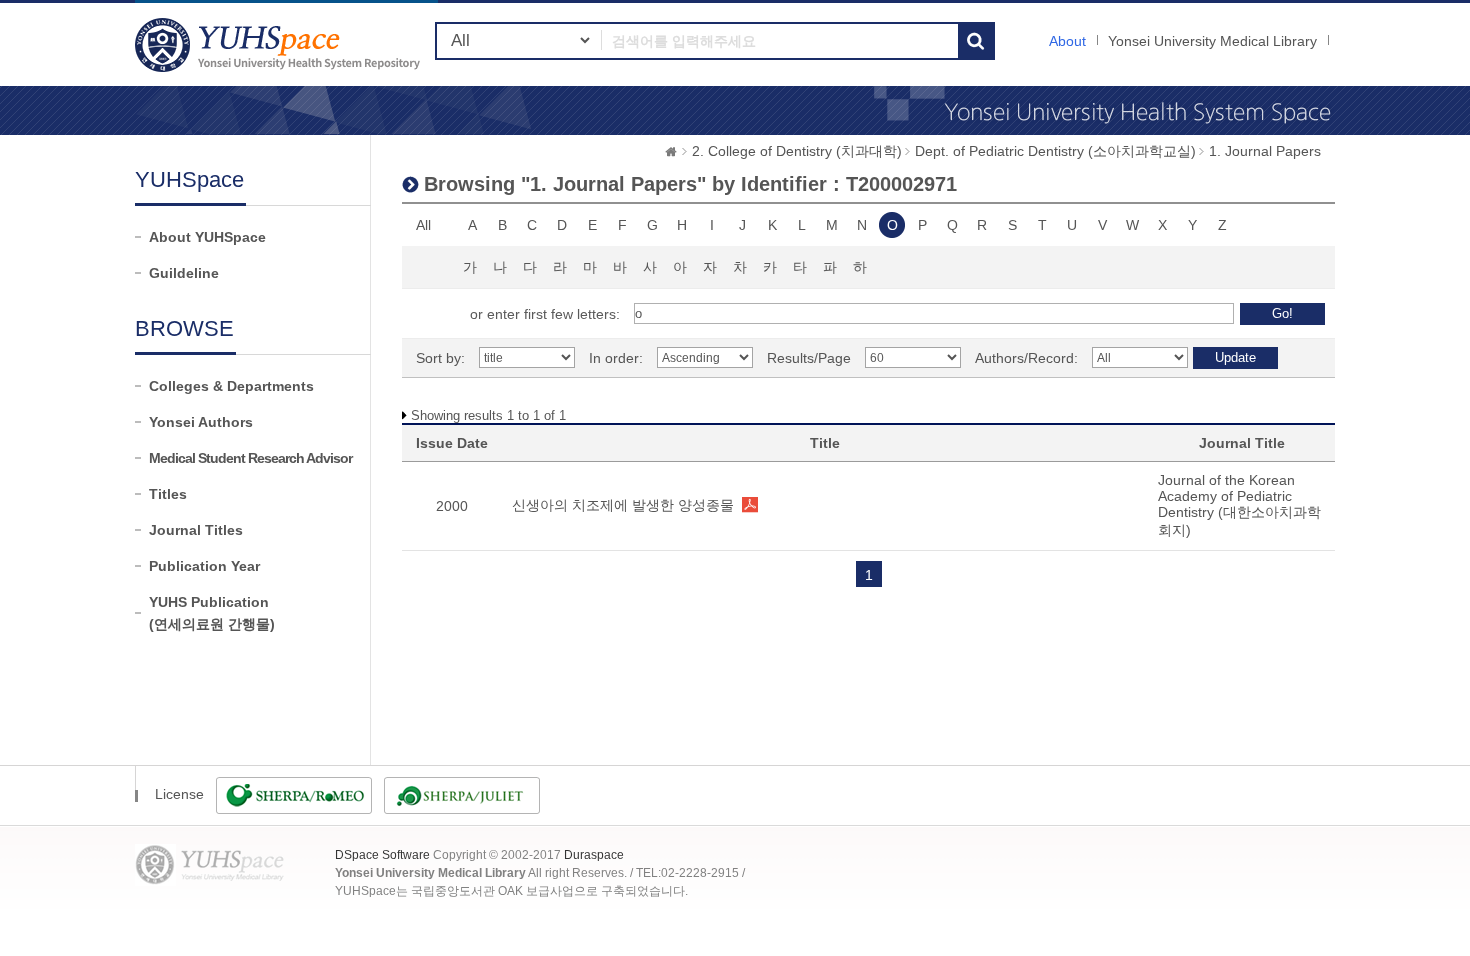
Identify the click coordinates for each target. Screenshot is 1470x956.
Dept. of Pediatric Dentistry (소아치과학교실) (1055, 151)
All (423, 225)
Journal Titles (196, 530)
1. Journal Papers (1265, 151)
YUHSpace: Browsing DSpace (280, 44)
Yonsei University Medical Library (1212, 41)
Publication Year (204, 566)
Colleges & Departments (231, 386)
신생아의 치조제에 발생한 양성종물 (623, 505)
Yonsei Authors (201, 422)
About (1067, 41)
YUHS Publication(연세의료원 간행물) (212, 613)
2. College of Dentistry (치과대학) (797, 151)
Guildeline (184, 273)
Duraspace (594, 855)
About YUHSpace (207, 237)
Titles (168, 494)
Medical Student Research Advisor (250, 458)
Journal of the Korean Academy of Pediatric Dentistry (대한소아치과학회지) (1239, 505)
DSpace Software (382, 855)
